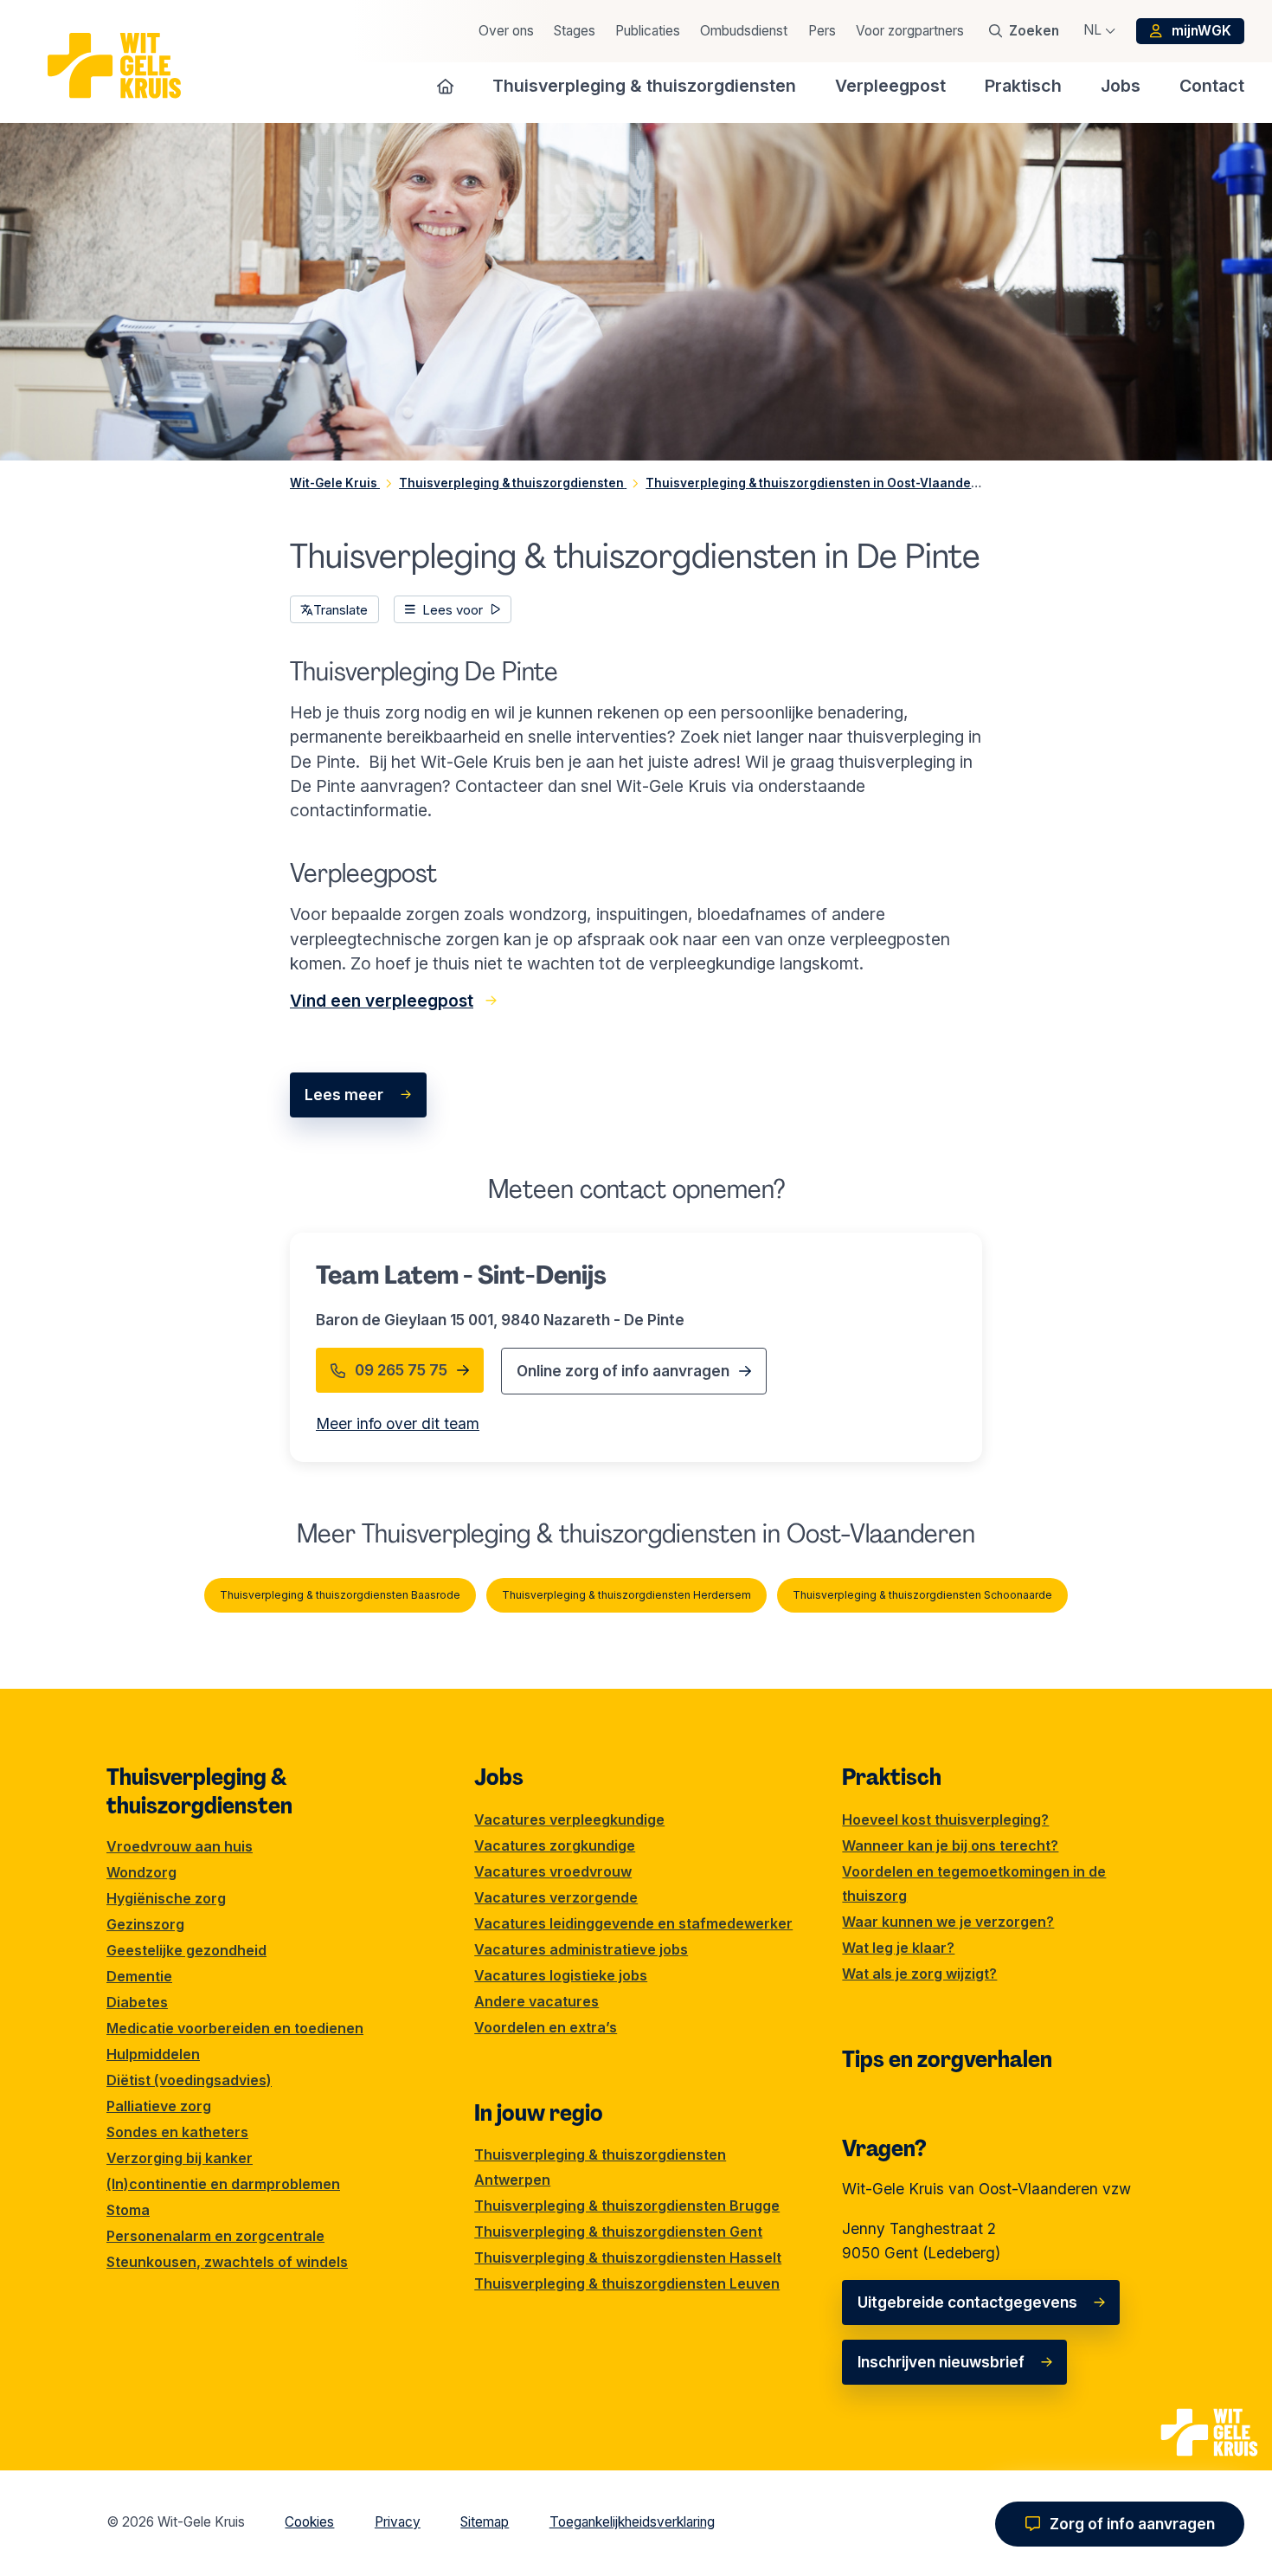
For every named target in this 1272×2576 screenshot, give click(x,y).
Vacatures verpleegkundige (569, 1819)
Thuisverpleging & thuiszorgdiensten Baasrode (340, 1595)
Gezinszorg (145, 1924)
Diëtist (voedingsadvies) (189, 2080)
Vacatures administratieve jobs (581, 1949)
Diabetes (137, 2002)
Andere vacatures (536, 2001)
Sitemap (485, 2522)
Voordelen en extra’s (546, 2027)
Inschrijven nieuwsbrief (941, 2362)
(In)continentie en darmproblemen (223, 2184)
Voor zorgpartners (910, 31)
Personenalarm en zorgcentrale (215, 2236)
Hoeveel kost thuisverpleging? (945, 1819)
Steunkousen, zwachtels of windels (227, 2262)
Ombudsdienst (744, 31)
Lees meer (344, 1095)
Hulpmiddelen (153, 2054)
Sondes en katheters (177, 2132)
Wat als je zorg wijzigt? (919, 1974)
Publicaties (648, 31)
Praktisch (892, 1777)
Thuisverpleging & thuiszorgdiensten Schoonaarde (922, 1595)
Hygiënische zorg (166, 1898)
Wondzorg (141, 1872)
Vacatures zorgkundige (555, 1845)
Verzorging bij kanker (180, 2158)
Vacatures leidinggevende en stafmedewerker (633, 1923)
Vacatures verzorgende (556, 1897)
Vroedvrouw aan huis (180, 1846)
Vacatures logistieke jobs (561, 1975)
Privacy (398, 2522)
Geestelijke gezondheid (186, 1950)
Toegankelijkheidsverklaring (632, 2522)
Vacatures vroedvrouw (553, 1871)
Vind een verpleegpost (382, 1001)
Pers (822, 31)
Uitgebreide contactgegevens (967, 2302)
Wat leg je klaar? (898, 1948)
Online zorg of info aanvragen (623, 1371)
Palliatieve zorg (159, 2106)
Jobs (499, 1777)
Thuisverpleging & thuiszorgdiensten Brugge (627, 2206)
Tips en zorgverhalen (947, 2059)
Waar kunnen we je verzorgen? (948, 1922)
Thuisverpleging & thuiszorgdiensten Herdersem (626, 1595)
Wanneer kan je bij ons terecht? (950, 1845)
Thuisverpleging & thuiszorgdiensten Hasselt (628, 2257)
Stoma (128, 2210)
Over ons (506, 31)
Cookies (309, 2522)
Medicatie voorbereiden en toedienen (235, 2028)
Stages (575, 31)
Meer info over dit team (398, 1423)
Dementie (139, 1976)
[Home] (446, 86)
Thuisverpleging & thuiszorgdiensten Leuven (627, 2283)
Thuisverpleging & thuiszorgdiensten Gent (618, 2231)
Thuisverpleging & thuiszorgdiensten (199, 1791)
